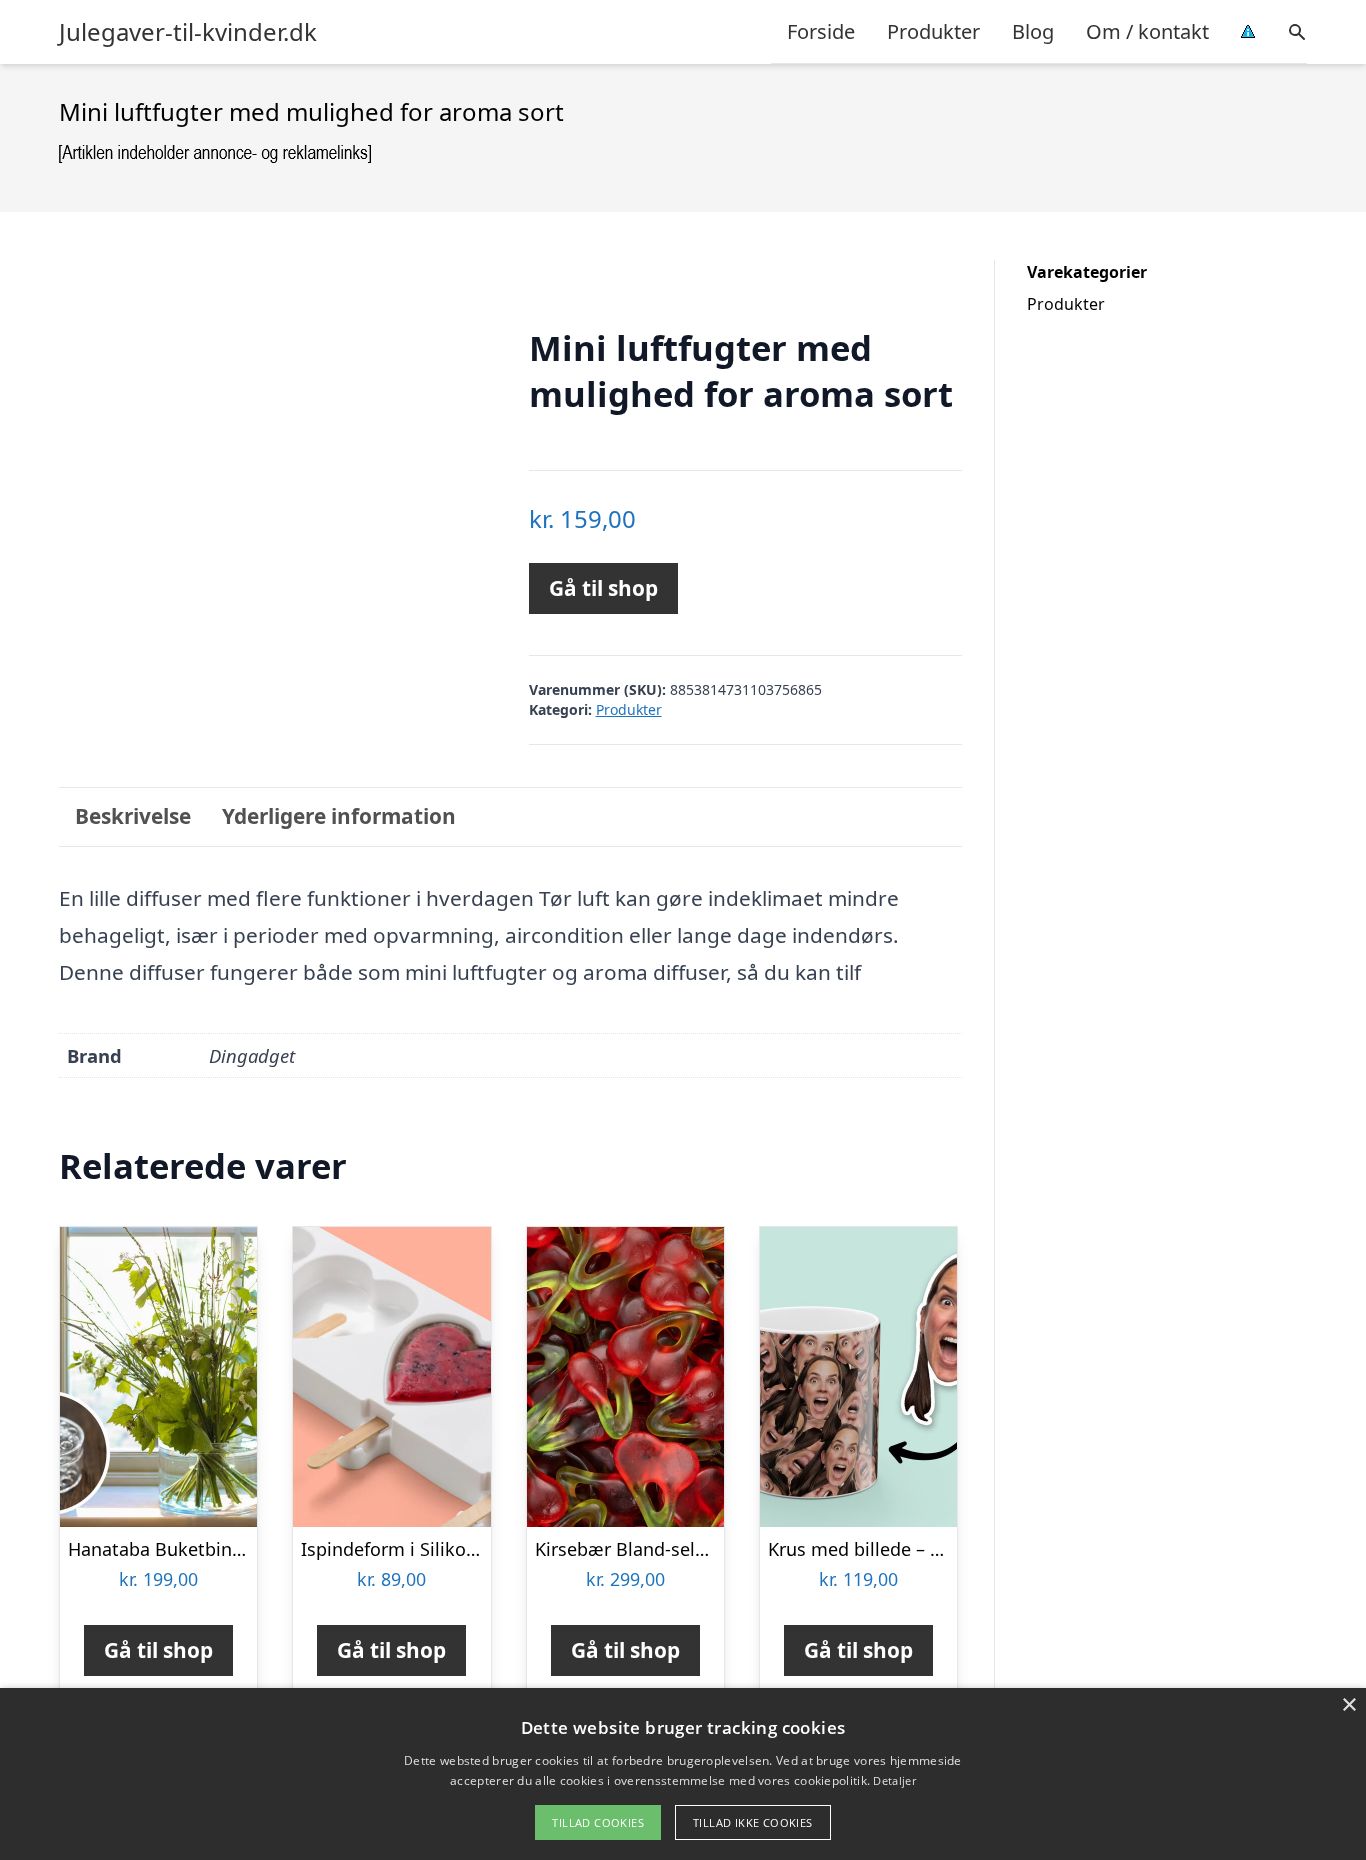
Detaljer (894, 1780)
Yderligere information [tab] (339, 816)
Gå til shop (603, 588)
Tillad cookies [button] (598, 1822)
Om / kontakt (1147, 31)
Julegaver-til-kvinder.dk (188, 32)
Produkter (933, 31)
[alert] (683, 1774)
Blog (1033, 31)
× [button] (1348, 1705)
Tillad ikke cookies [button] (753, 1822)
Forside (821, 31)
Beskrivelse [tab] (133, 816)
